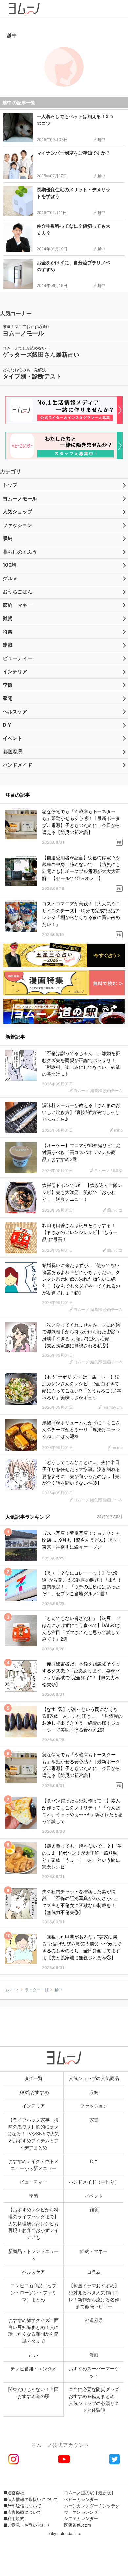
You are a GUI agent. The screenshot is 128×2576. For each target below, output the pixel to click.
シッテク (111, 2506)
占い (33, 2355)
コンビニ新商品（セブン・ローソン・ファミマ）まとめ (33, 2293)
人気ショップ (17, 512)
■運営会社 (14, 2493)
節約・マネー (17, 605)
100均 (10, 565)
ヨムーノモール (20, 498)
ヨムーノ (11, 1990)
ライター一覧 (37, 1990)
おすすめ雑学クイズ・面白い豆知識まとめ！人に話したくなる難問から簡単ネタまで (33, 2331)
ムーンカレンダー (81, 2506)
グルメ (10, 578)
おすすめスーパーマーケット (94, 2372)
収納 (8, 538)
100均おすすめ (33, 2092)
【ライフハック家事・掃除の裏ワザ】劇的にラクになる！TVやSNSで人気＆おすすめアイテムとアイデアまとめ (33, 2134)
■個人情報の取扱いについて (31, 2499)
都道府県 (12, 751)
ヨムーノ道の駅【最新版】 (90, 2493)
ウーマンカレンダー (83, 2512)
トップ (10, 485)
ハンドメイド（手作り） (94, 2182)
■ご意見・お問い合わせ (27, 2525)
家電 (8, 698)
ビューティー (17, 658)
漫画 (94, 2355)
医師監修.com (77, 2525)
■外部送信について (22, 2506)
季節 (8, 685)
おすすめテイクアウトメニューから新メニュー (33, 2165)
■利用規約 (14, 2518)
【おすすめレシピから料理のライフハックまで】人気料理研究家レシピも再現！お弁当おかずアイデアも (33, 2223)
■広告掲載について (22, 2512)
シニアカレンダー (81, 2518)
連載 (8, 645)
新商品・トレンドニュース (33, 2254)
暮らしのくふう (20, 552)
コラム (94, 2272)
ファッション (17, 525)
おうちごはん (17, 592)
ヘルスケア (15, 712)
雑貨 (8, 618)
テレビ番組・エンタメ (33, 2369)
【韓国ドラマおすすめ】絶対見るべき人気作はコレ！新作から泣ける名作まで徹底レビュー (94, 2296)
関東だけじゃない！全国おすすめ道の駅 (33, 2393)
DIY (7, 725)
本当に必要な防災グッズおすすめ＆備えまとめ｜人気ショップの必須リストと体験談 (94, 2400)
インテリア (15, 671)
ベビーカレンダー (81, 2499)
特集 (8, 632)
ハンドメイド (17, 765)
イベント (12, 738)
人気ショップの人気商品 (94, 2078)
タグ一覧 (33, 2078)
